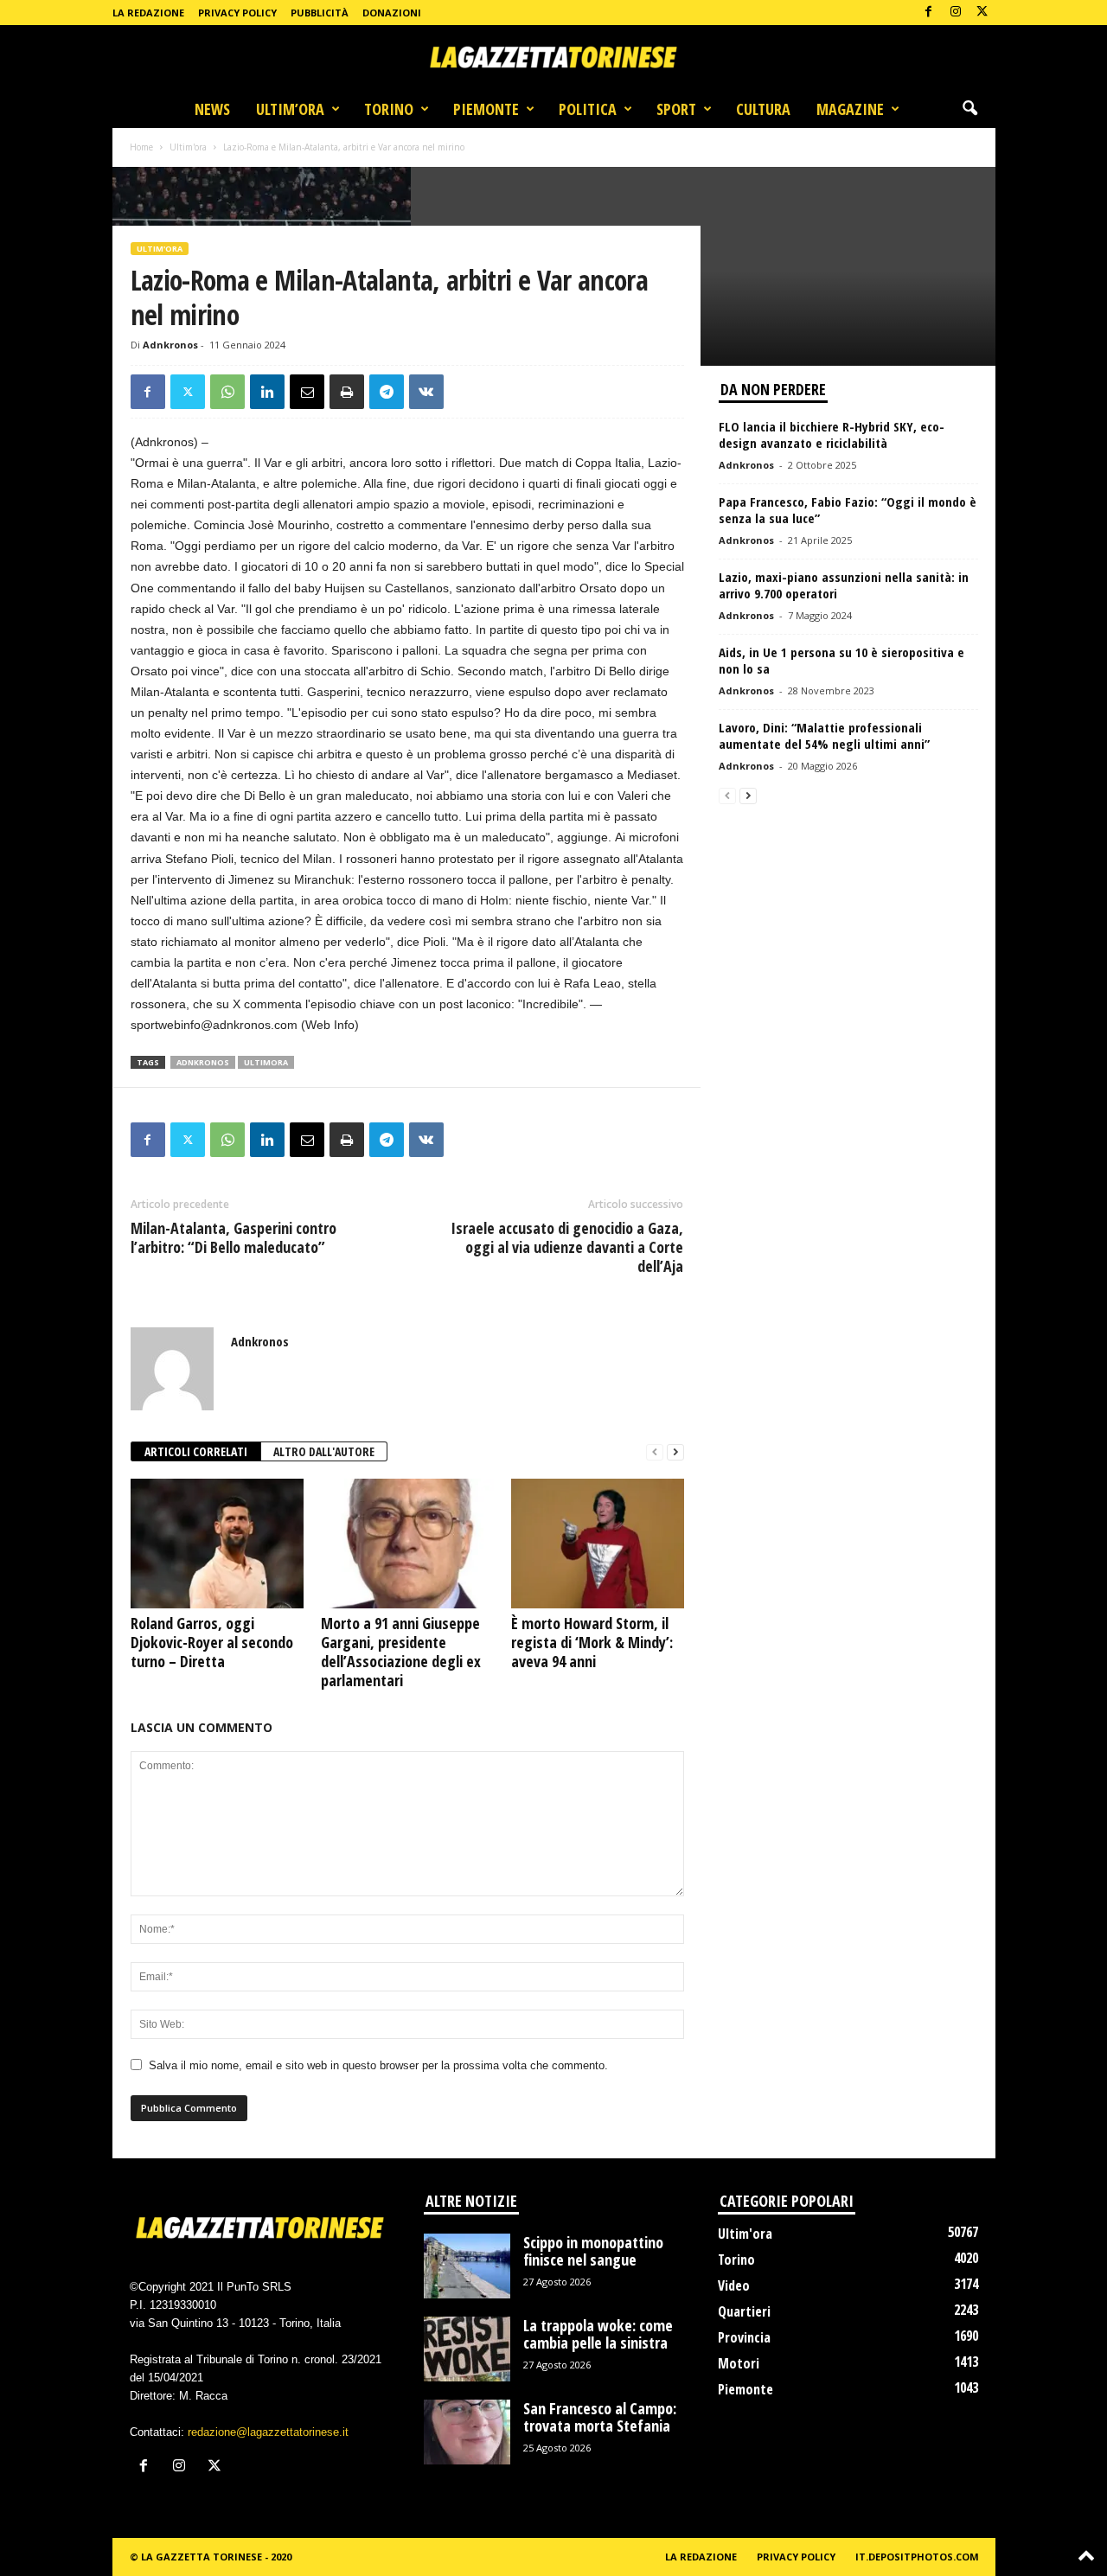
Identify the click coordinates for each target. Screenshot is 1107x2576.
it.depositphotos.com (917, 2557)
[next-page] (675, 1452)
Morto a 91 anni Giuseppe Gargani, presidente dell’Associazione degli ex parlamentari (401, 1652)
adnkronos (203, 1062)
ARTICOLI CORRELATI (196, 1451)
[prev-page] (655, 1452)
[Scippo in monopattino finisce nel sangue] (467, 2266)
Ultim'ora (188, 147)
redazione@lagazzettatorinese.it (268, 2432)
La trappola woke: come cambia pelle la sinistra (598, 2334)
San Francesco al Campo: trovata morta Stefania (600, 2417)
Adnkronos (170, 345)
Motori (739, 2363)
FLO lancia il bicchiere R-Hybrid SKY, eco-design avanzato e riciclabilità (832, 435)
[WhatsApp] (227, 392)
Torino (389, 109)
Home (141, 147)
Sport (676, 109)
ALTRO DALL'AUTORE (324, 1451)
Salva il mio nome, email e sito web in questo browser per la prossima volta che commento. (378, 2065)
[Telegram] (387, 392)
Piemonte (486, 109)
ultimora (266, 1062)
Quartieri (744, 2311)
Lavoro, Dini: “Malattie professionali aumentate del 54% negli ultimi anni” (824, 735)
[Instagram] (956, 13)
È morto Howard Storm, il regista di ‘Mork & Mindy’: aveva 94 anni (592, 1642)
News (212, 109)
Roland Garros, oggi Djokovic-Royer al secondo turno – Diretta (212, 1642)
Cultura (763, 109)
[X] (982, 13)
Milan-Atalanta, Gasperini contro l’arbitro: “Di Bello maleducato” (234, 1237)
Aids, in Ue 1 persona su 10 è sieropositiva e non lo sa (841, 660)
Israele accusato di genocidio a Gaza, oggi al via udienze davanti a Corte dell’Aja (567, 1247)
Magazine (850, 109)
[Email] (307, 392)
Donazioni (392, 13)
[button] (969, 109)
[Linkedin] (267, 392)
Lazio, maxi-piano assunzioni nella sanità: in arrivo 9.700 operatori (844, 585)
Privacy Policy (237, 13)
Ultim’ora (290, 109)
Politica (588, 109)
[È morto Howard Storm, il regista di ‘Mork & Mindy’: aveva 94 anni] (598, 1544)
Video (734, 2285)
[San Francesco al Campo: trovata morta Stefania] (467, 2432)
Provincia (744, 2337)
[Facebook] (929, 13)
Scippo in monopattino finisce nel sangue (593, 2251)
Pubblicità (320, 13)
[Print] (347, 392)
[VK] (426, 392)
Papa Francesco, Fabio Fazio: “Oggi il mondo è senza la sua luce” (848, 510)
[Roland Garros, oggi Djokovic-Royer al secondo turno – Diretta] (217, 1544)
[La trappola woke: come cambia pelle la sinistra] (467, 2349)
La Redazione (148, 13)
